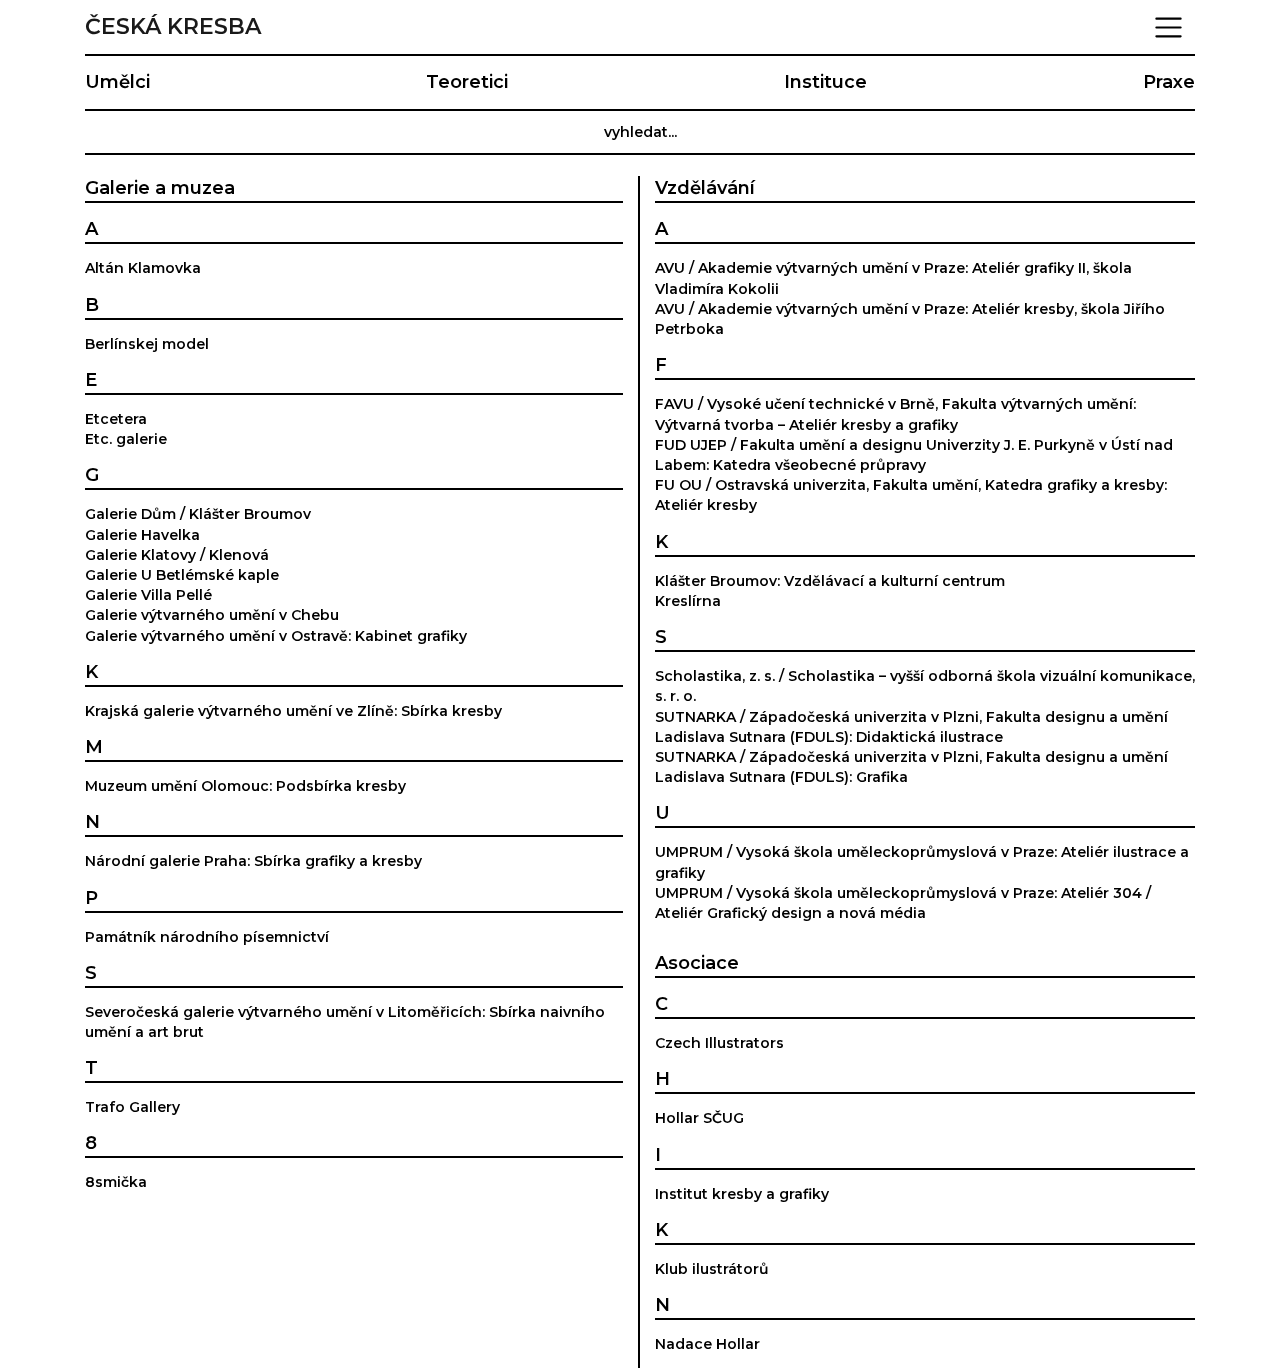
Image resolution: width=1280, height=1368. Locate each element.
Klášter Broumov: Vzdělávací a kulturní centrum (830, 581)
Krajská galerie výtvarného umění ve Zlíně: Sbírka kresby (293, 711)
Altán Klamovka (143, 268)
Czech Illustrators (719, 1043)
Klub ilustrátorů (712, 1269)
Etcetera (116, 419)
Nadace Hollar (707, 1344)
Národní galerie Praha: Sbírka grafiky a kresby (253, 861)
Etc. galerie (126, 439)
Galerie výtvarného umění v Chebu (212, 615)
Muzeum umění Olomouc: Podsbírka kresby (245, 786)
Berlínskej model (147, 344)
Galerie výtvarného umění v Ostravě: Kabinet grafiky (276, 636)
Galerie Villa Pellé (148, 595)
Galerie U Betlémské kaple (182, 575)
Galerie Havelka (142, 535)
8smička (116, 1182)
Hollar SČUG (699, 1118)
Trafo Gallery (132, 1107)
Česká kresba (173, 27)
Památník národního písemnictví (207, 937)
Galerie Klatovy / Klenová (177, 555)
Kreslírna (688, 601)
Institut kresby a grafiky (742, 1194)
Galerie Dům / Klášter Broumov (198, 514)
